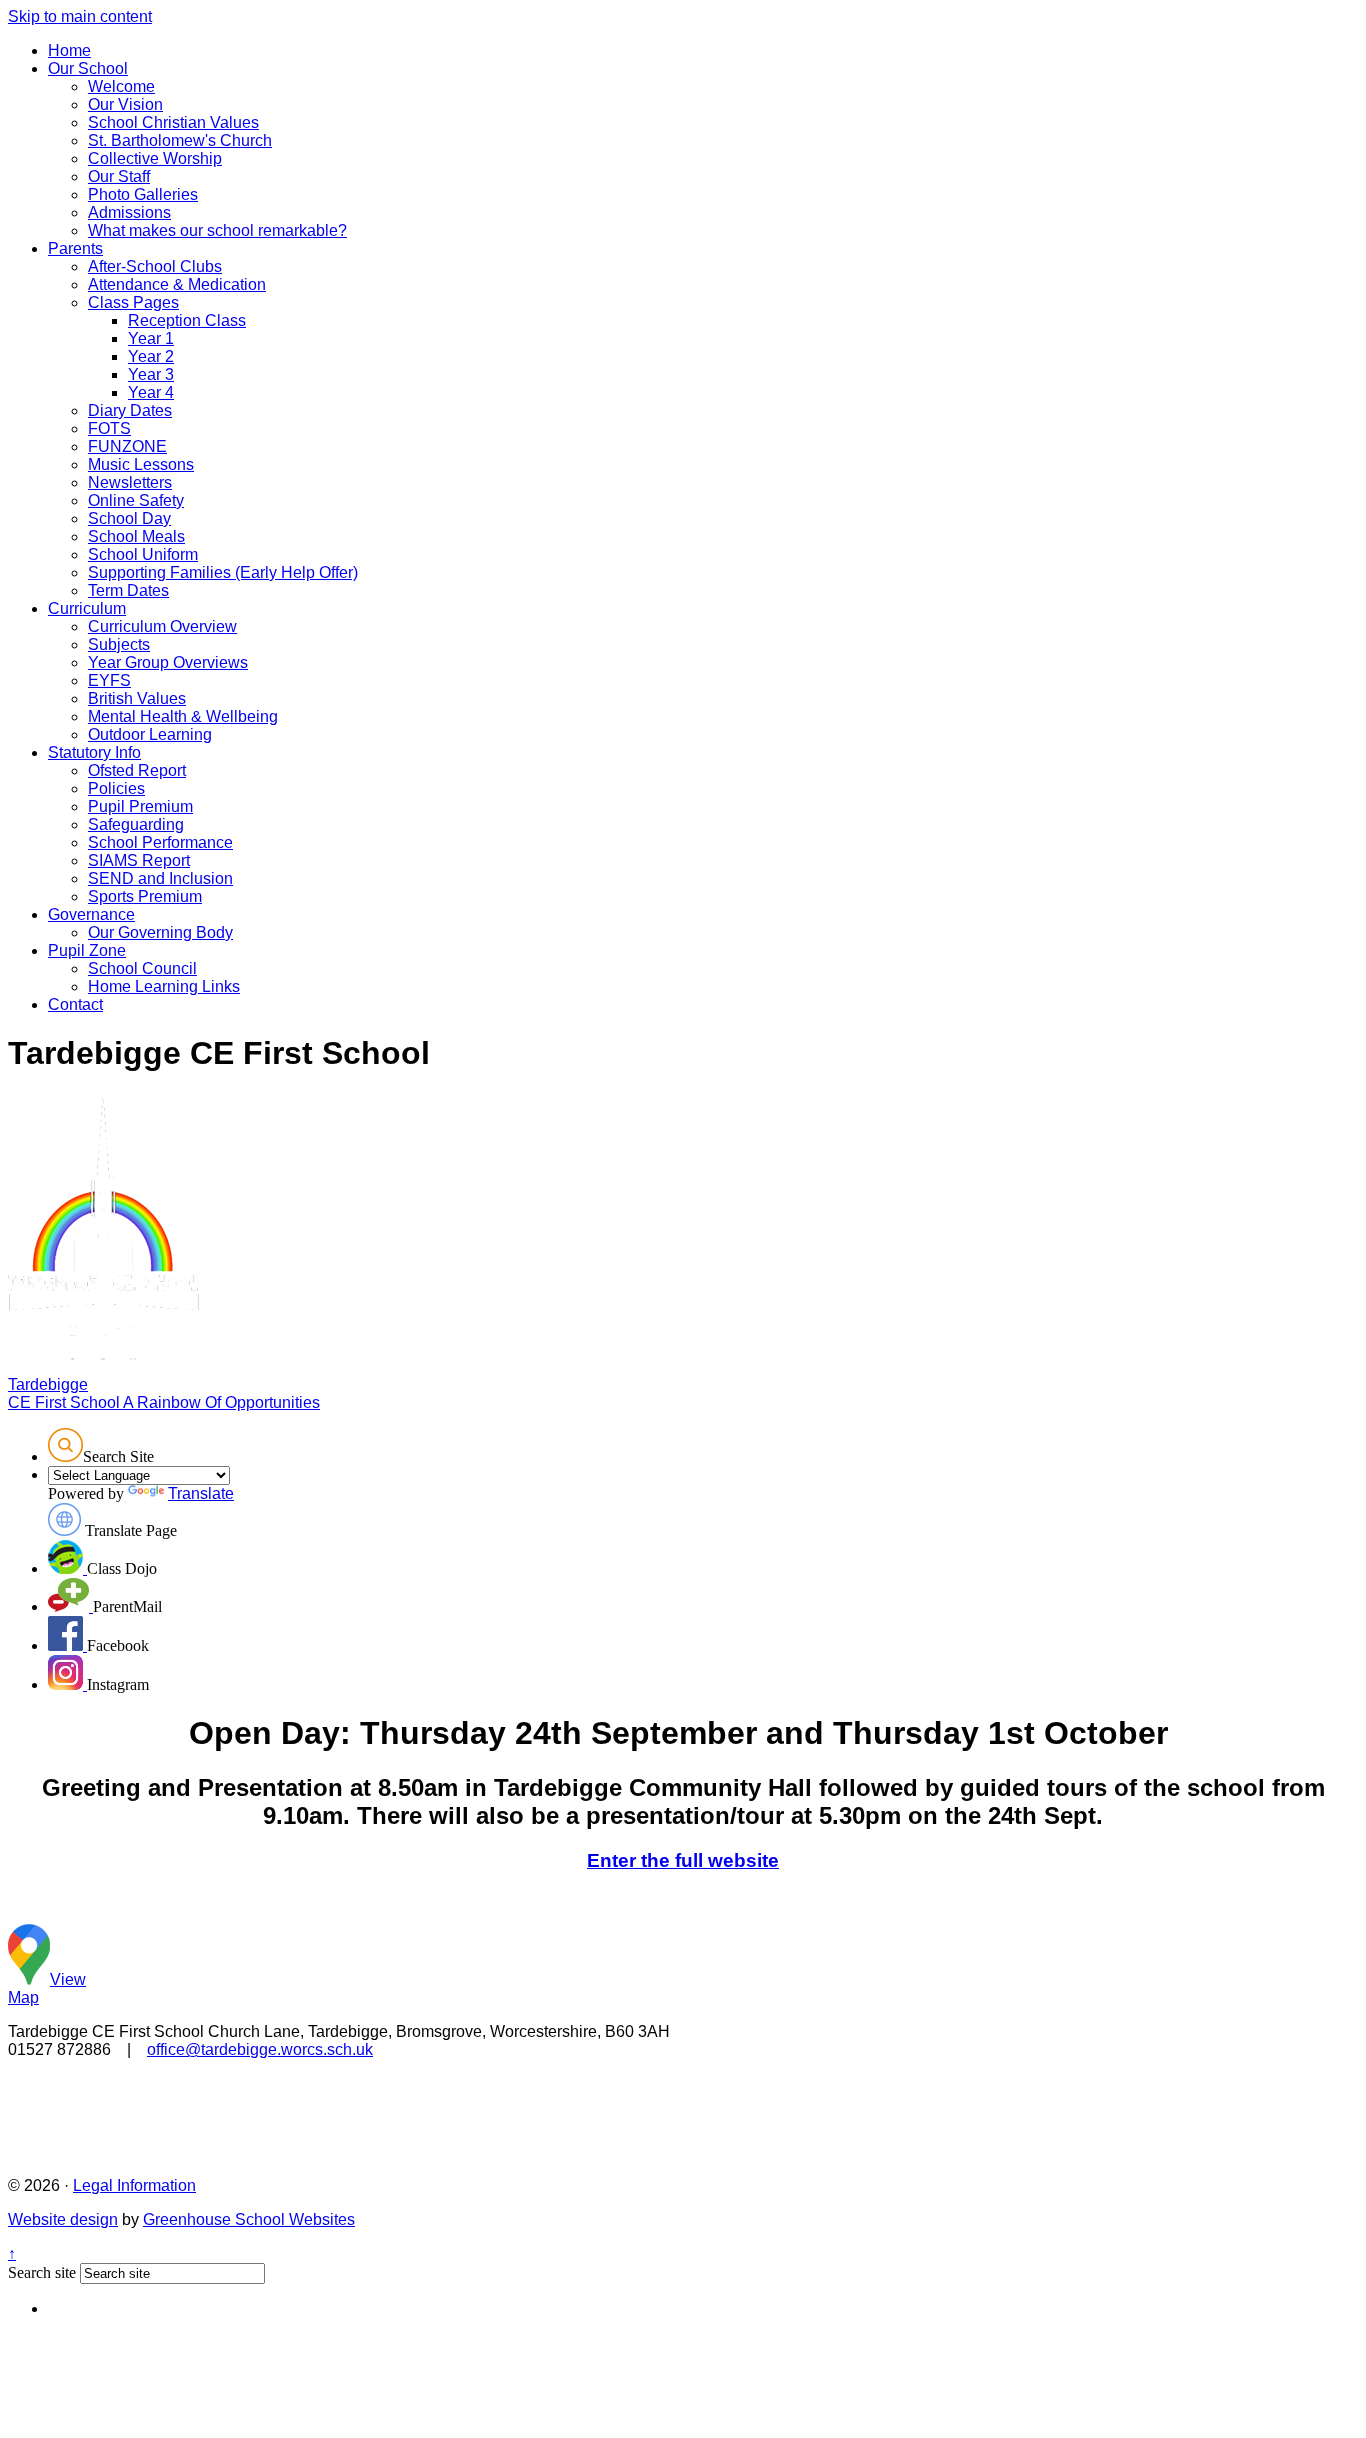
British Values (137, 698)
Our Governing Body (160, 932)
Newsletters (130, 482)
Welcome (121, 86)
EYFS (109, 680)
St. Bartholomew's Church (180, 140)
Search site (42, 2272)
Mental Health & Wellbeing (183, 716)
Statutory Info (94, 752)
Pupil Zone (87, 950)
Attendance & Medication (177, 284)
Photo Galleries (143, 194)
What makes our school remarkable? (217, 230)
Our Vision (125, 104)
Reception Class (187, 320)
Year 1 (151, 338)
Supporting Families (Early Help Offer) (223, 572)
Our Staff (119, 176)
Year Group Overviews (168, 662)
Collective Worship (155, 158)
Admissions (129, 212)
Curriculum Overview (162, 626)
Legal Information (134, 2185)
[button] (65, 1445)
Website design (63, 2219)
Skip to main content (80, 16)
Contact (75, 1004)
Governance (91, 914)
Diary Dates (130, 410)
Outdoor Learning (150, 734)
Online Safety (136, 500)
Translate (201, 1493)
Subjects (119, 644)
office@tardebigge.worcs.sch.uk (260, 2049)
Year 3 (151, 374)
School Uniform (143, 554)
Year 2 (151, 356)
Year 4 (151, 392)
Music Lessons (141, 464)
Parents (75, 248)
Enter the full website (683, 1860)
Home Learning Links (164, 986)
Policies (116, 788)
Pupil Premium (140, 806)
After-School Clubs (155, 266)
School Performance (160, 842)
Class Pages (133, 302)
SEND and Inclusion (160, 878)
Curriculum (87, 608)
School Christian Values (173, 122)
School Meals (136, 536)
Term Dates (128, 590)
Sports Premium (145, 896)
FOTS (109, 428)
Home (69, 50)
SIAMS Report (139, 860)
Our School (88, 68)
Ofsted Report (137, 770)
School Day (129, 518)
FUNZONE (127, 446)
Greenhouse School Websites (249, 2219)
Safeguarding (136, 824)
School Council (142, 968)
